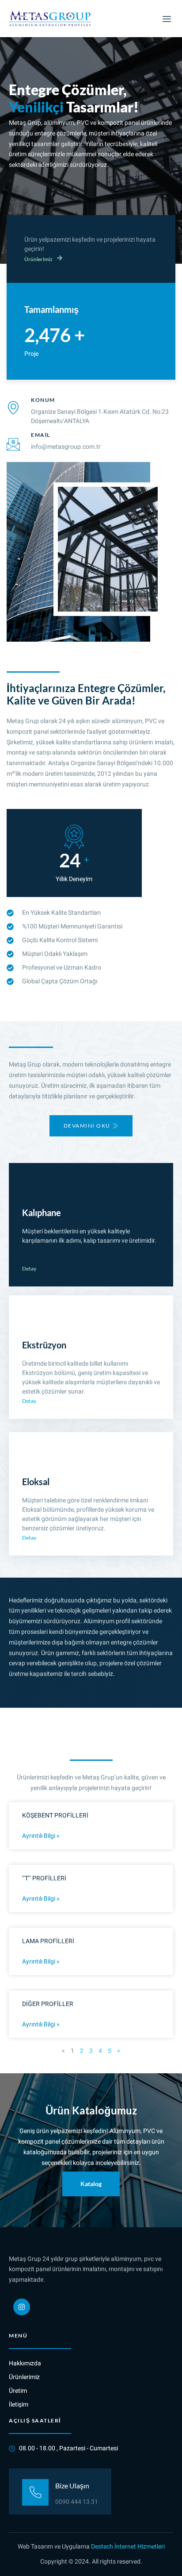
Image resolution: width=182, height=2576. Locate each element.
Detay (29, 1269)
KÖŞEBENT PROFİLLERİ (55, 1816)
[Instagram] (22, 2307)
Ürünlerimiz (38, 259)
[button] (167, 19)
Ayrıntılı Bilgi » (41, 1836)
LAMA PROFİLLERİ (48, 1941)
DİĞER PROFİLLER (48, 2004)
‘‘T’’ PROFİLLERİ (44, 1878)
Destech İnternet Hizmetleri (128, 2547)
